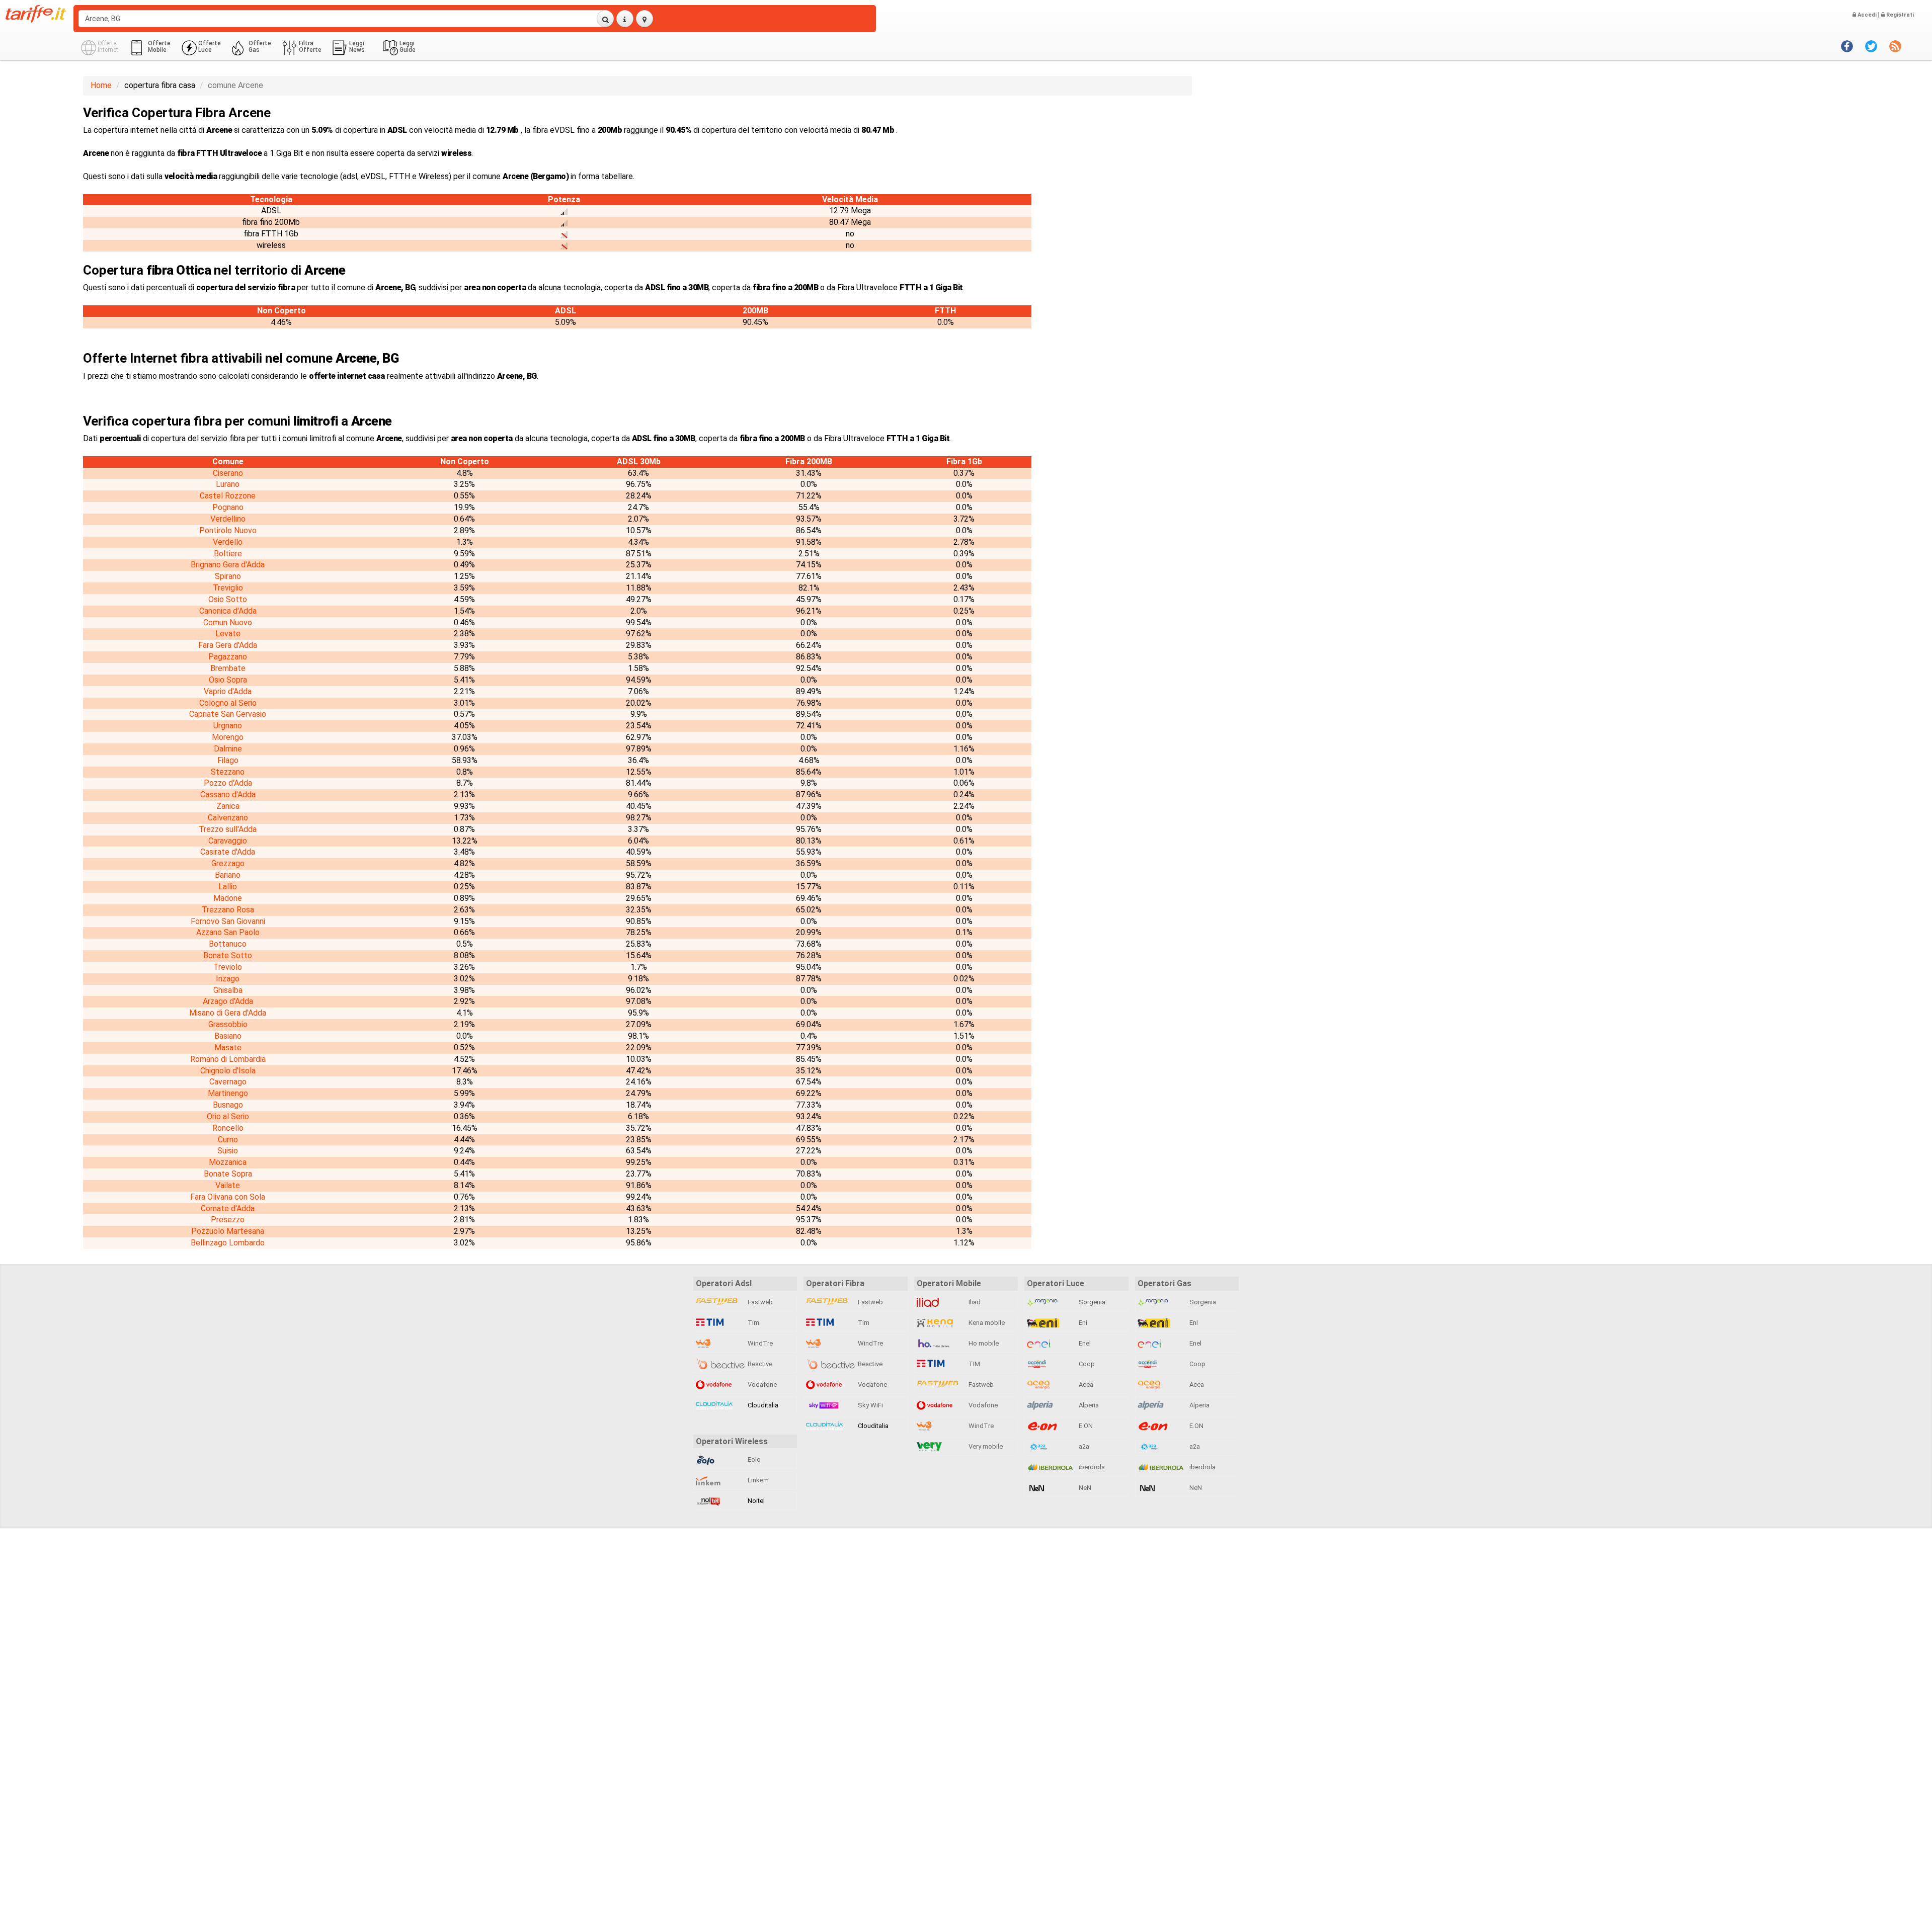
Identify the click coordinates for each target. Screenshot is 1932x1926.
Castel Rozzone (228, 496)
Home (101, 85)
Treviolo (228, 967)
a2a (1083, 1446)
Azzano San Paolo (228, 932)
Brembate (228, 668)
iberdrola (1091, 1467)
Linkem (757, 1480)
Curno (228, 1140)
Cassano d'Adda (228, 794)
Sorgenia (1091, 1302)
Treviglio (228, 588)
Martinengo (228, 1093)
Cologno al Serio (228, 703)
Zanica (228, 806)
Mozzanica (228, 1162)
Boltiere (228, 554)
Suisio (228, 1151)
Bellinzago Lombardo (228, 1243)
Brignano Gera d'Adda (228, 565)
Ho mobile (983, 1343)
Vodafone (761, 1385)
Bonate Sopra (228, 1174)
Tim (753, 1323)
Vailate (228, 1185)
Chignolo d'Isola (228, 1071)
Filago (228, 760)
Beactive (759, 1364)
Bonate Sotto (228, 955)
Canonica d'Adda (228, 611)
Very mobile (985, 1446)
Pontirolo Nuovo (228, 530)
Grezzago (228, 863)
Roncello (228, 1128)
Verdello (228, 542)
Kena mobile (986, 1323)
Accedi (1866, 15)
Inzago (228, 979)
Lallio (228, 887)
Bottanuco (228, 944)
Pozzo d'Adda (228, 783)
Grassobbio (228, 1024)
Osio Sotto (228, 599)
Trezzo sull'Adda (228, 829)
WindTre (759, 1343)
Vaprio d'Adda (228, 691)
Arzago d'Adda (228, 1001)
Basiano (228, 1036)
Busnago (228, 1105)
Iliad (974, 1302)
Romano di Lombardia (228, 1059)
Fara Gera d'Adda (228, 645)
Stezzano (228, 772)
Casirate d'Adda (228, 852)
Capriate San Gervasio (228, 714)
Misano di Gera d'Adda (228, 1013)
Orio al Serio (228, 1116)
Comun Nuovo (228, 622)
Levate (228, 634)
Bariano (228, 875)
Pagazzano (228, 657)
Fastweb (759, 1302)
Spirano (228, 576)
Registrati (1899, 15)
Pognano (228, 507)
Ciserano (228, 473)
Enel (1084, 1343)
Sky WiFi (870, 1405)
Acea (1085, 1385)
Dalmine (228, 749)
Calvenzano (228, 818)
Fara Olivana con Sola (228, 1197)
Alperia (1088, 1405)
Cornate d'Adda (228, 1208)
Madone (228, 898)
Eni (1082, 1323)
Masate (228, 1048)
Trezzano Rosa (228, 910)
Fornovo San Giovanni (228, 921)
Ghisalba (228, 990)
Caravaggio (228, 841)
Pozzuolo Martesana (228, 1231)
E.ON (1085, 1426)
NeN (1084, 1488)
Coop (1086, 1364)
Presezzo (228, 1220)
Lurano (228, 484)
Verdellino (228, 519)
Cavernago (228, 1082)
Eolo (753, 1459)
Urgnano (228, 726)
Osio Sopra (228, 680)
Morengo (228, 737)
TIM (974, 1364)
